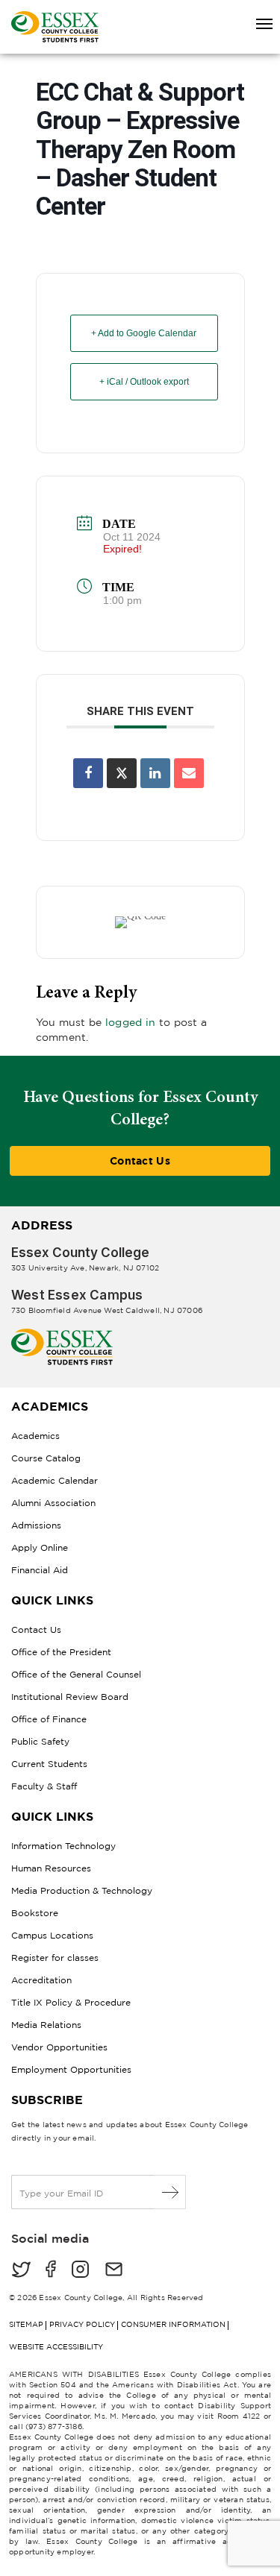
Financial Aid (40, 1570)
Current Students (49, 1764)
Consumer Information (173, 2324)
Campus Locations (52, 1935)
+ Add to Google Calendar (144, 333)
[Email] (189, 773)
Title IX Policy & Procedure (71, 2002)
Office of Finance (49, 1719)
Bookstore (35, 1913)
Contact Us (140, 1161)
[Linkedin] (155, 773)
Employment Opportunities (71, 2069)
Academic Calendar (55, 1480)
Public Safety (40, 1741)
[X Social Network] (122, 773)
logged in (131, 1022)
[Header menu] (257, 25)
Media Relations (46, 2025)
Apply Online (40, 1547)
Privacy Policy (82, 2324)
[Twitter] (21, 2271)
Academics (35, 1436)
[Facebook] (51, 2271)
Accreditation (41, 1980)
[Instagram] (80, 2271)
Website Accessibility (56, 2347)
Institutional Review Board (70, 1697)
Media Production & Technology (82, 1890)
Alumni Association (53, 1503)
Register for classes (55, 1958)
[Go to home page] (62, 1334)
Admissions (36, 1525)
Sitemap (26, 2324)
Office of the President (61, 1652)
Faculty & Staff (44, 1786)
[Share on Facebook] (88, 773)
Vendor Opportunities (59, 2047)
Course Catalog (46, 1458)
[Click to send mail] (114, 2271)
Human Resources (51, 1868)
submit (171, 2192)
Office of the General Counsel (76, 1674)
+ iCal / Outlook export (144, 382)
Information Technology (63, 1846)
